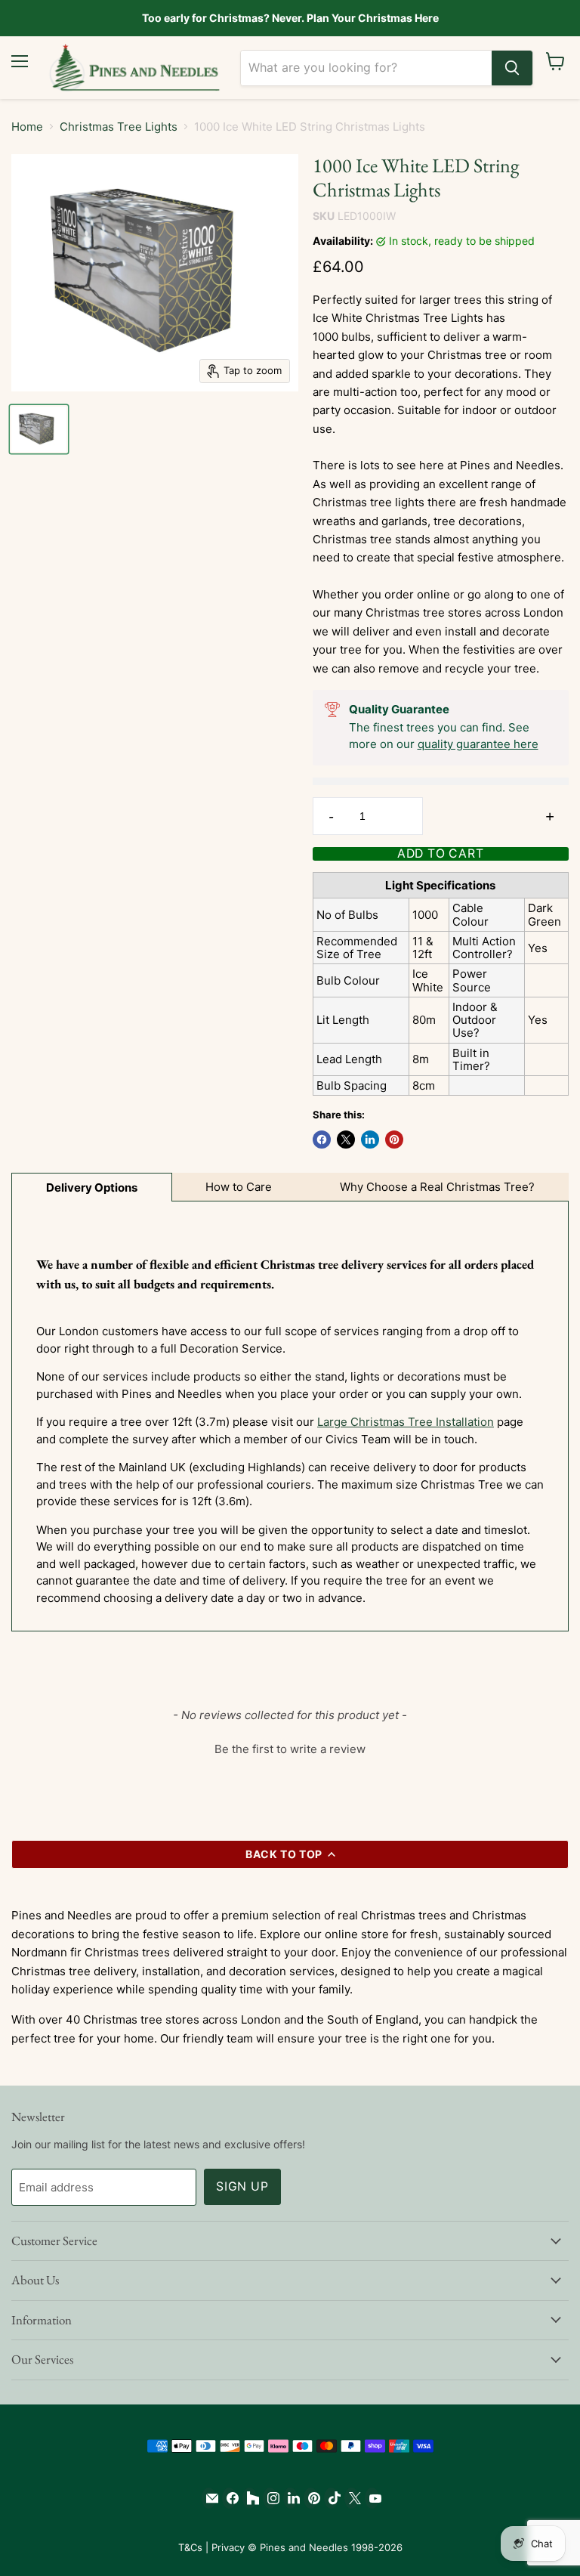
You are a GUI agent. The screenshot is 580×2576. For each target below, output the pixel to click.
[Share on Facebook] (322, 1140)
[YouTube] (372, 2498)
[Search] (512, 68)
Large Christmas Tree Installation (406, 1422)
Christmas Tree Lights (119, 127)
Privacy (228, 2547)
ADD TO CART (441, 854)
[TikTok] (331, 2498)
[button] (290, 1747)
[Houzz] (250, 2498)
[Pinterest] (311, 2498)
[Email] (209, 2498)
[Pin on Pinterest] (394, 1140)
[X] (352, 2498)
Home (27, 127)
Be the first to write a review (290, 1749)
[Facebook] (229, 2498)
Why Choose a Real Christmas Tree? (437, 1187)
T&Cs (190, 2547)
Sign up (242, 2186)
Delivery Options (92, 1187)
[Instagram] (270, 2498)
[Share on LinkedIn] (370, 1140)
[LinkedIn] (290, 2498)
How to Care (239, 1187)
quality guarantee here (478, 744)
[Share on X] (346, 1140)
